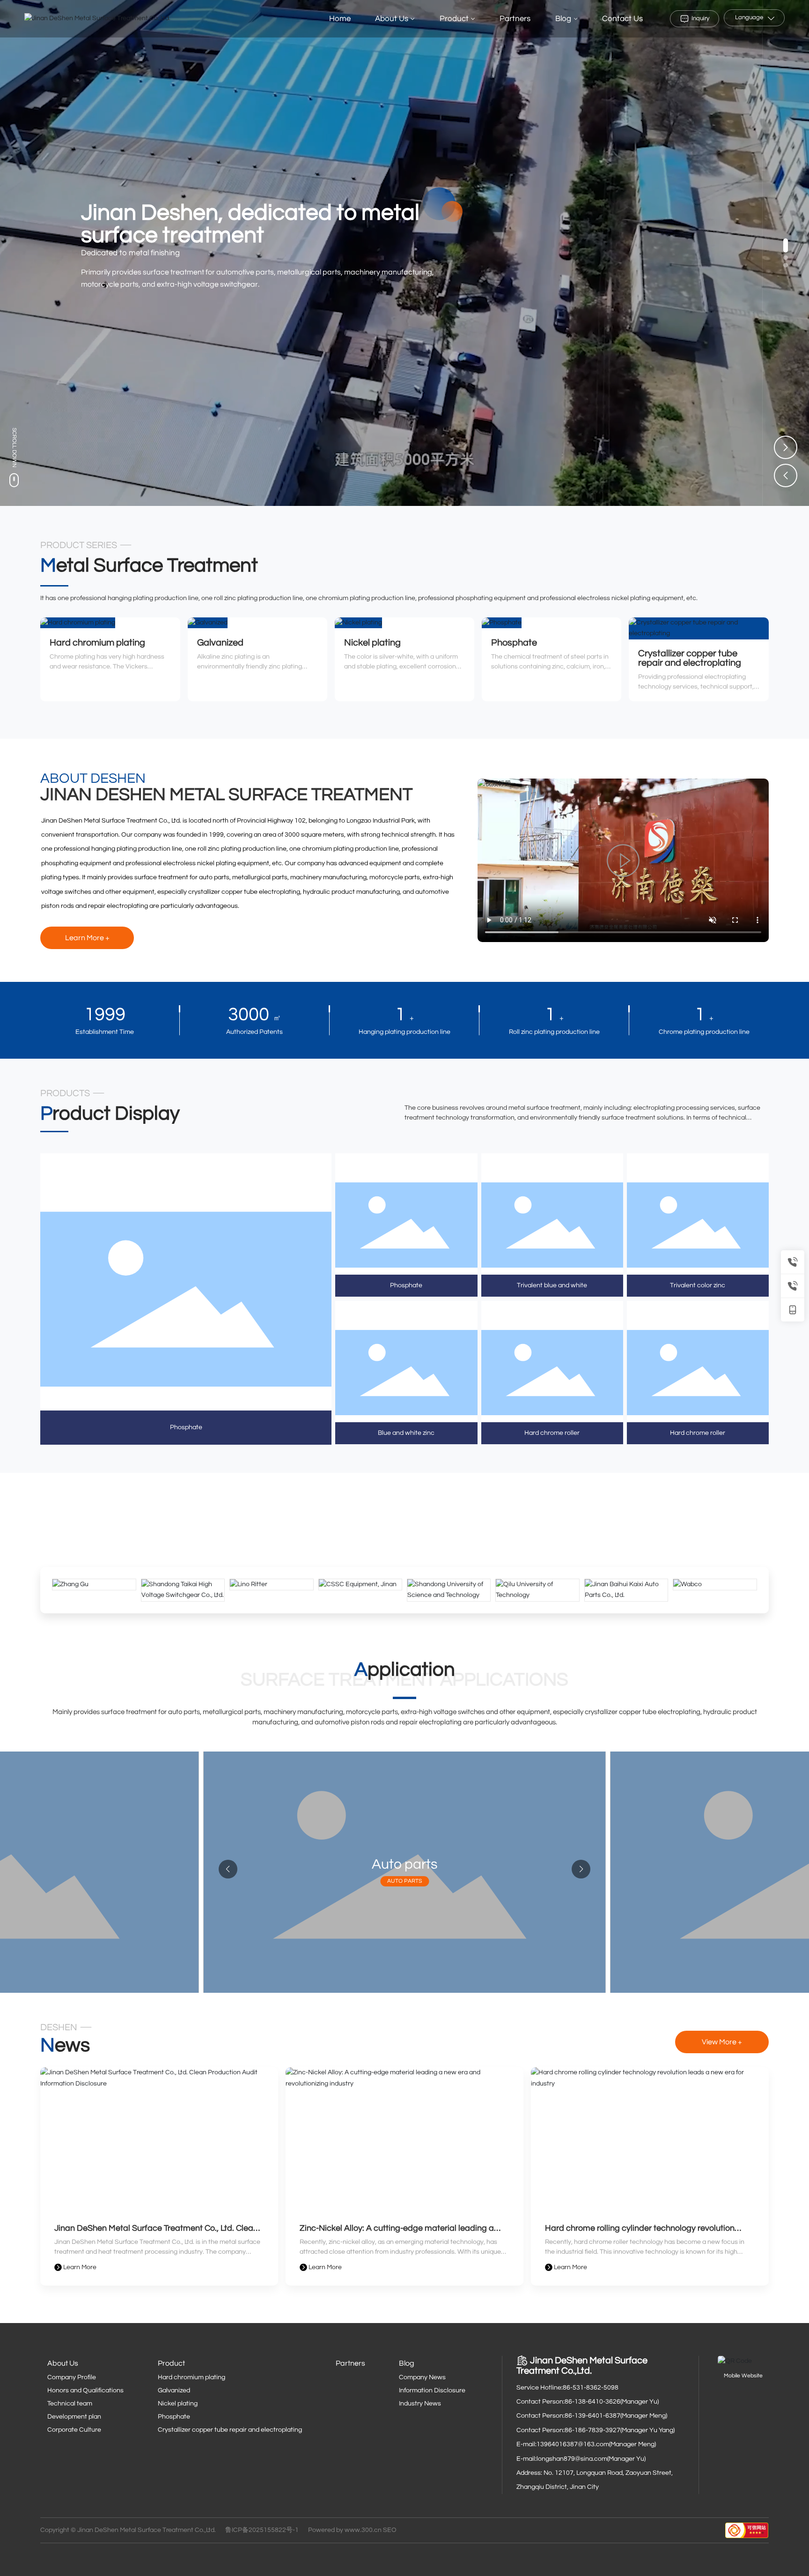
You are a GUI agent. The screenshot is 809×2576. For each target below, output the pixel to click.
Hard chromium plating (97, 643)
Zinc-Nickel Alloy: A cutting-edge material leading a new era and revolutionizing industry (397, 2232)
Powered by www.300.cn (345, 2530)
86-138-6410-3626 (592, 2402)
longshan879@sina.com (572, 2459)
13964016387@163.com (573, 2444)
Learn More (79, 2267)
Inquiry (700, 18)
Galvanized (220, 643)
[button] (786, 245)
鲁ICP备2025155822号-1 (262, 2530)
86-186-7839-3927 (592, 2430)
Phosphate (514, 643)
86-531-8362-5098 (591, 2388)
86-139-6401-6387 (592, 2416)
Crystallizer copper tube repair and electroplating (690, 658)
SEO (390, 2530)
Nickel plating (372, 643)
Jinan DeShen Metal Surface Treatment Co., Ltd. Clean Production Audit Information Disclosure (156, 2232)
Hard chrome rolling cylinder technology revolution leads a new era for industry (640, 2232)
